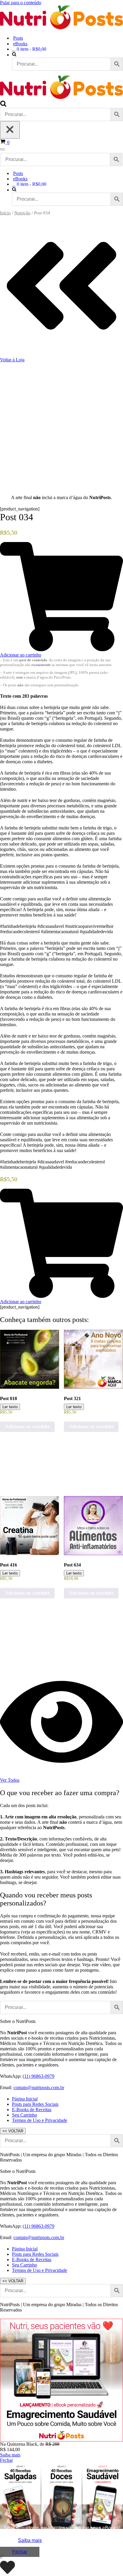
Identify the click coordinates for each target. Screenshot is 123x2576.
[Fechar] (10, 130)
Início (5, 213)
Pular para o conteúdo (21, 3)
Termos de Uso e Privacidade (40, 2120)
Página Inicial (25, 2099)
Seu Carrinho (24, 2115)
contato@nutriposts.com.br (39, 2087)
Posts (18, 38)
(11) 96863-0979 (39, 2076)
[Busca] (3, 105)
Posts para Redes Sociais (35, 2104)
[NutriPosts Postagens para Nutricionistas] (61, 28)
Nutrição (22, 213)
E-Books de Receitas (32, 2110)
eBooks (20, 44)
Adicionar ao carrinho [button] (27, 1426)
